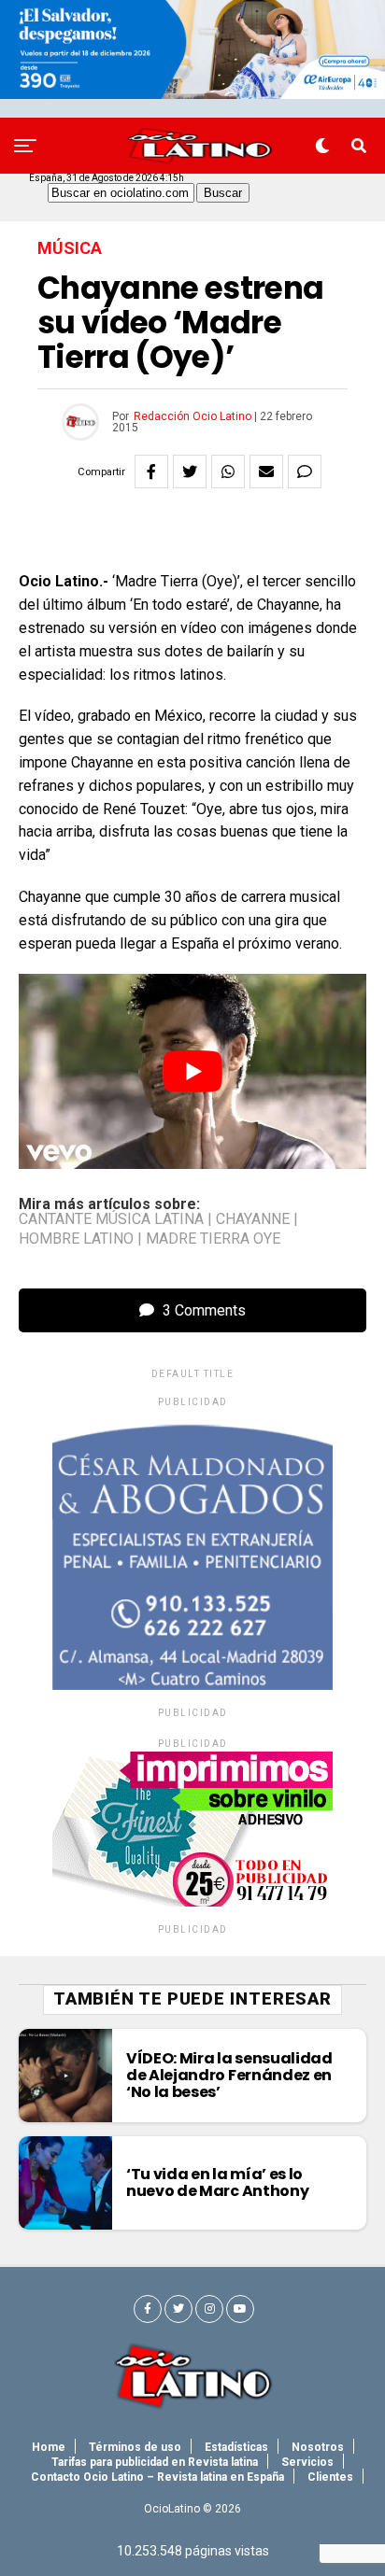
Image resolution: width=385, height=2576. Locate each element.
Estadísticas (236, 2447)
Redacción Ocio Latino (192, 416)
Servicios (307, 2462)
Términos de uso (135, 2447)
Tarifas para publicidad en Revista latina (155, 2462)
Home (49, 2447)
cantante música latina (111, 1219)
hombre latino (76, 1239)
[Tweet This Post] (190, 472)
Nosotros (318, 2447)
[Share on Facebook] (151, 472)
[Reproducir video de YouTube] (192, 1071)
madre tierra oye (213, 1239)
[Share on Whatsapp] (228, 472)
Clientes (330, 2477)
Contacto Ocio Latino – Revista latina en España (157, 2477)
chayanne (253, 1219)
